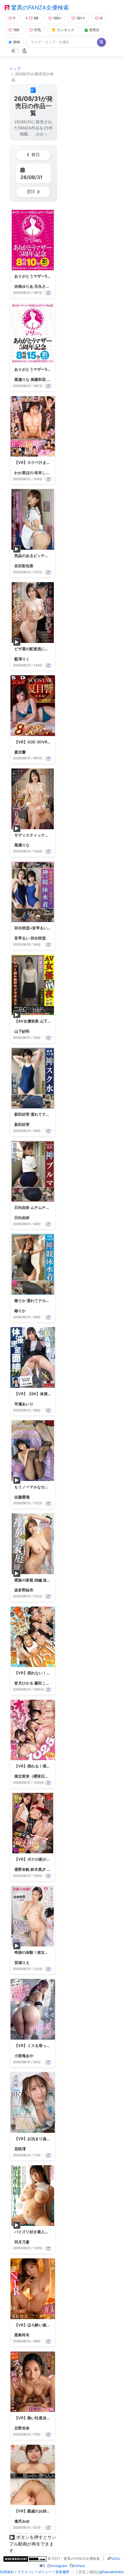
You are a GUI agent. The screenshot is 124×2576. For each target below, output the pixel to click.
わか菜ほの (24, 473)
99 (36, 18)
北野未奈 (22, 2428)
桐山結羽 (54, 379)
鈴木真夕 (38, 1869)
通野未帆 (22, 1869)
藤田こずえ (44, 1683)
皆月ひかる (24, 1683)
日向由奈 (22, 1218)
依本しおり (44, 473)
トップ (15, 69)
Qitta (115, 2559)
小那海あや (24, 2056)
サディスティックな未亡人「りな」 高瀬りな (53, 835)
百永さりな (44, 286)
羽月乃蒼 (22, 2242)
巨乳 (38, 30)
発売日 (94, 30)
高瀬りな (22, 379)
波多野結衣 (24, 1590)
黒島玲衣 (22, 2335)
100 (16, 30)
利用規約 (7, 2572)
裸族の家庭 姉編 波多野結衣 (38, 1580)
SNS (17, 42)
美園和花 (38, 379)
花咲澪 (20, 2149)
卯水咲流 (38, 938)
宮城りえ (22, 1963)
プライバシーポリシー (35, 2572)
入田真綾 (54, 1869)
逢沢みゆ (22, 2521)
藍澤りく (22, 659)
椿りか (20, 1311)
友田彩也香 (24, 566)
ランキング (66, 30)
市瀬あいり (24, 1404)
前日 (36, 155)
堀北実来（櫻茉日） (31, 1776)
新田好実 (22, 1124)
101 (79, 18)
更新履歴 (62, 2572)
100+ (57, 18)
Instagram (59, 2566)
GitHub (79, 2566)
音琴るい (22, 938)
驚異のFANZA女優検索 (39, 7)
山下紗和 (22, 1031)
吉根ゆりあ (24, 286)
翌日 (31, 192)
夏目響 (20, 752)
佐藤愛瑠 (22, 1497)
